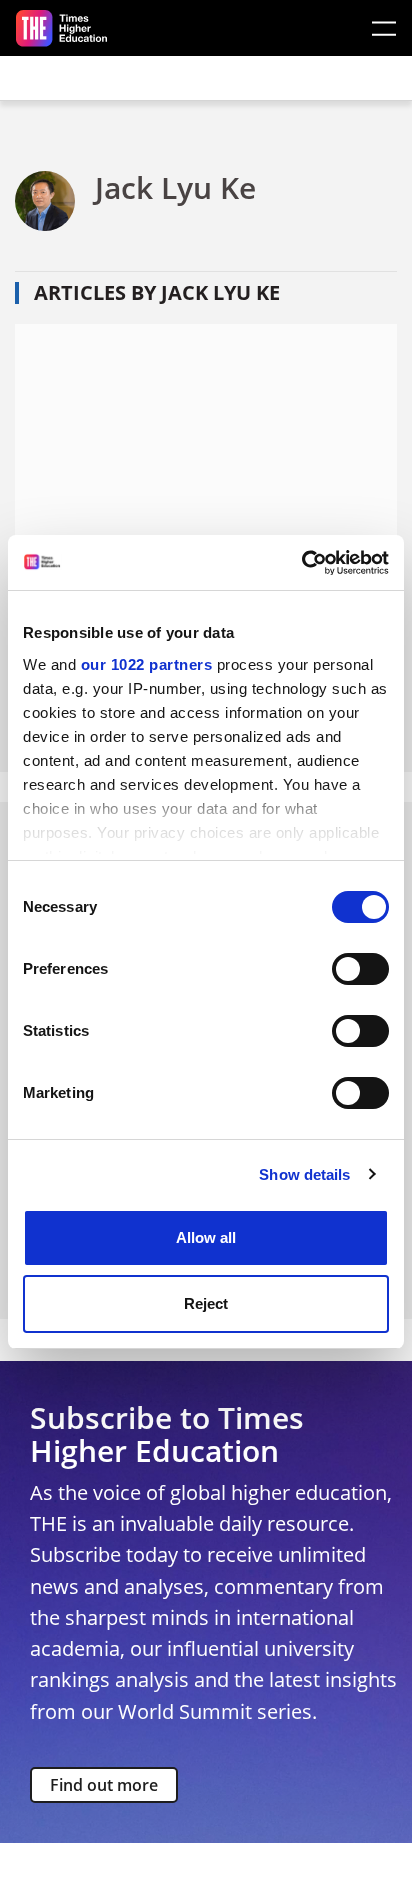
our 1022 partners (147, 664)
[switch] (360, 969)
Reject (206, 1303)
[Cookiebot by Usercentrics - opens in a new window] (301, 563)
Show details (304, 1174)
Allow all (206, 1237)
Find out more (104, 1785)
